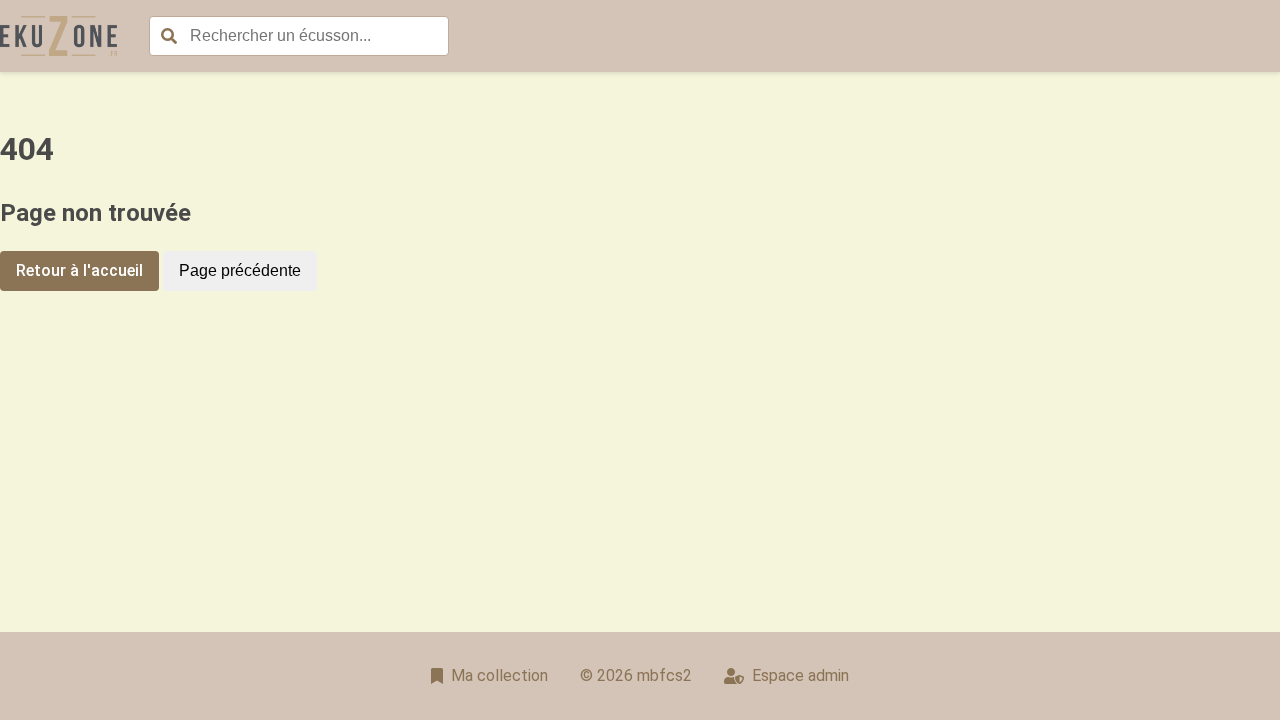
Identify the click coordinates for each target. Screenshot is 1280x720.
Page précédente (240, 270)
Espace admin (800, 675)
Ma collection (499, 675)
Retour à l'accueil (79, 270)
